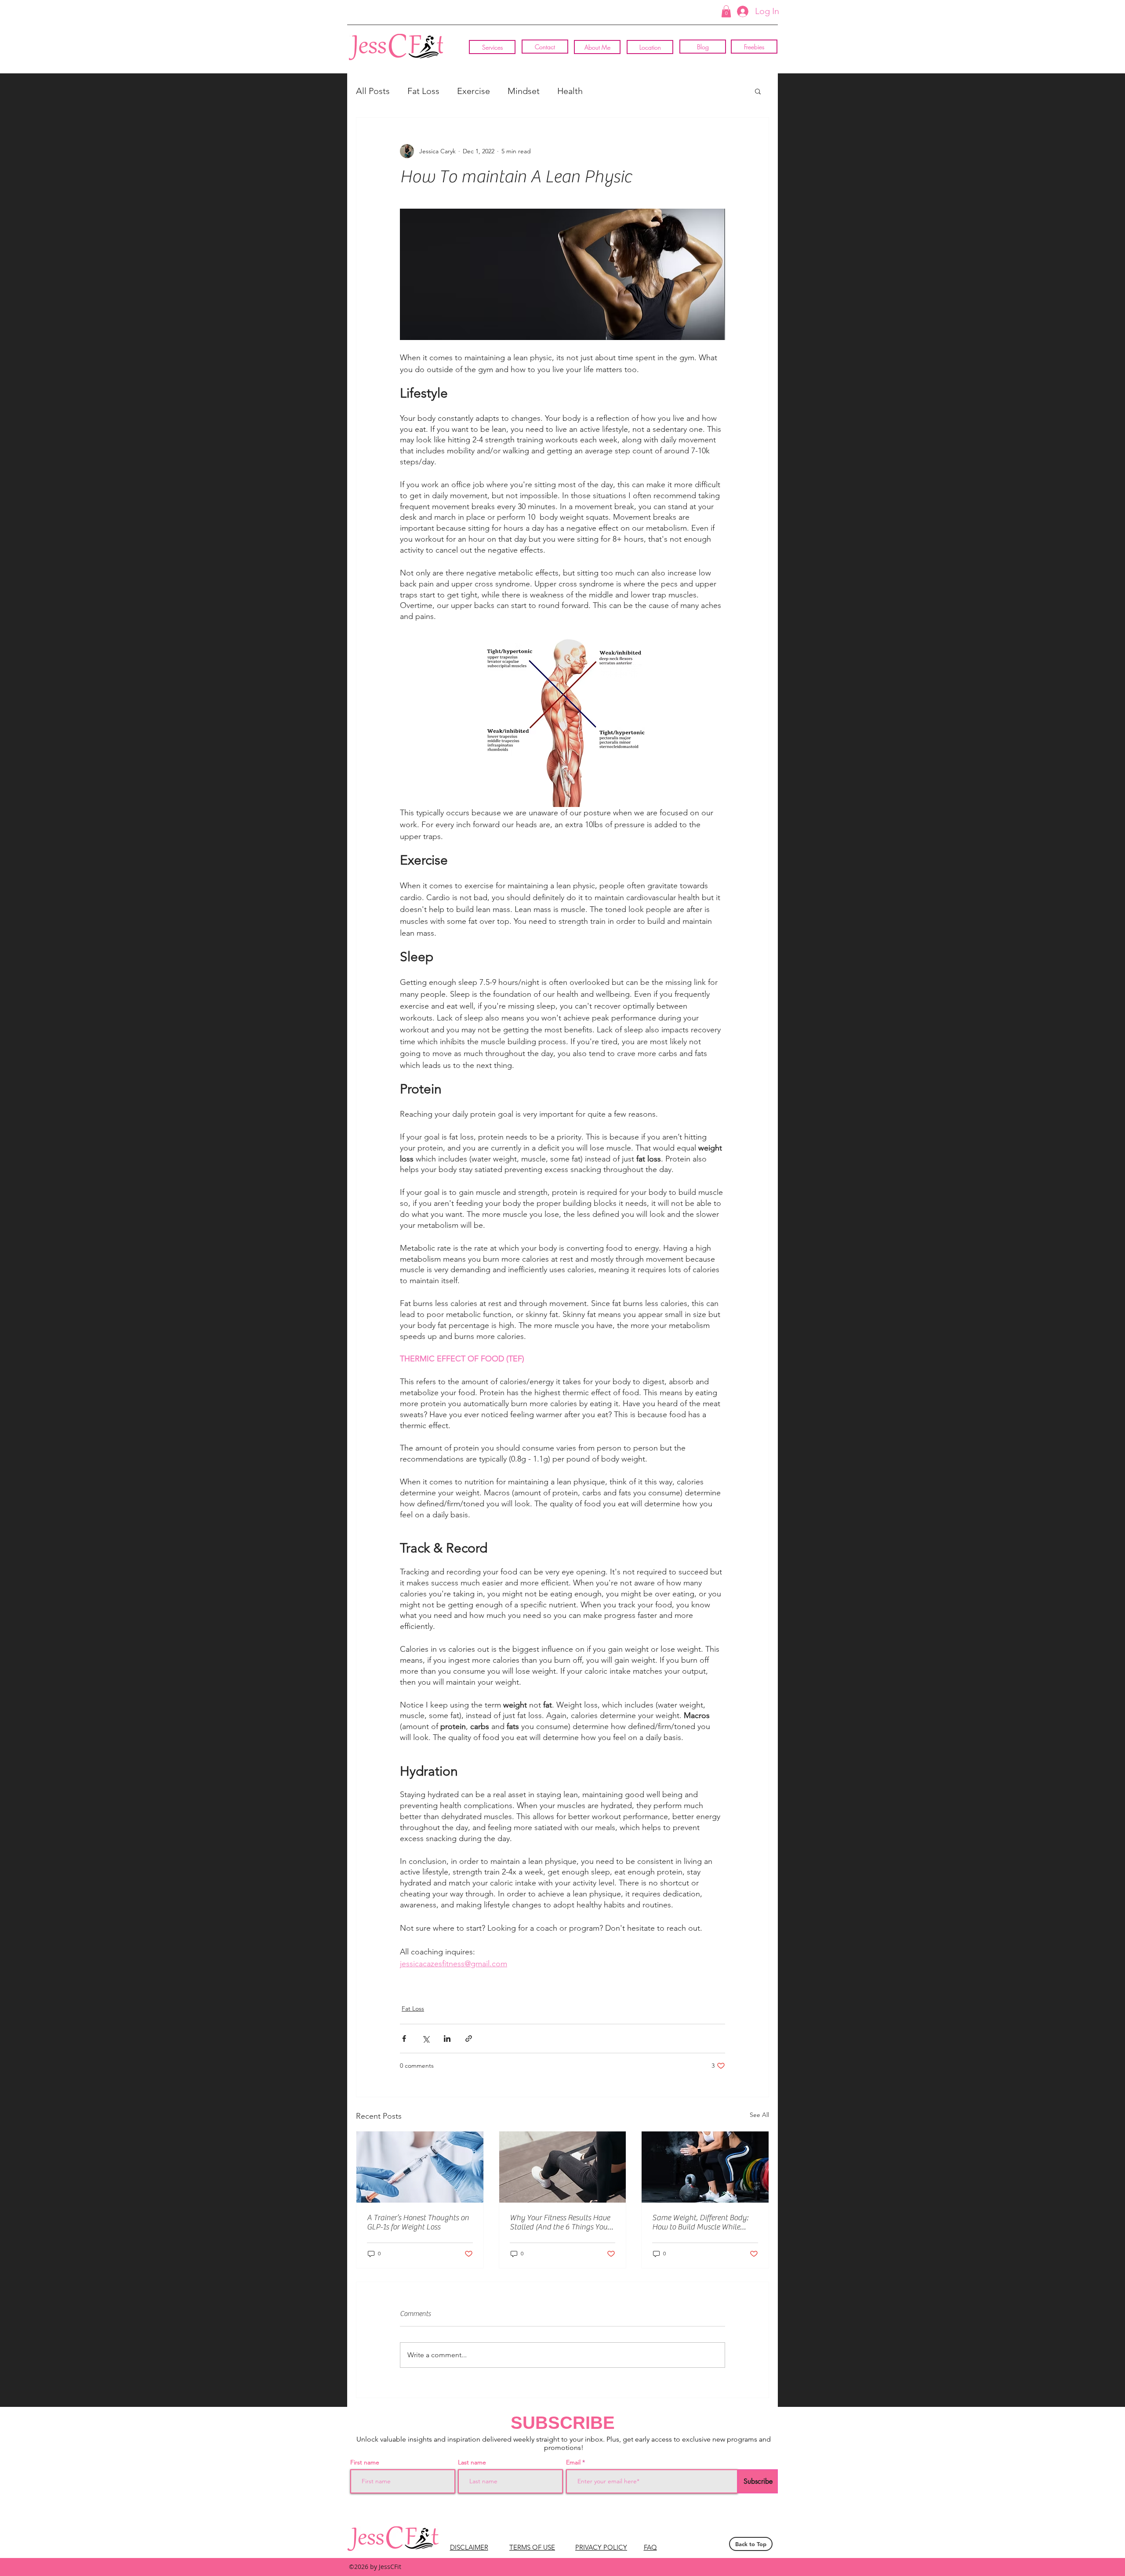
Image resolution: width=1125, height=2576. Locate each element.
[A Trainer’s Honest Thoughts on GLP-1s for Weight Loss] (420, 2167)
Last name (472, 2462)
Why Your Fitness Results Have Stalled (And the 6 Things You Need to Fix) (560, 2222)
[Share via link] (469, 2039)
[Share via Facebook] (404, 2039)
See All (759, 2115)
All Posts (373, 91)
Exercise (474, 91)
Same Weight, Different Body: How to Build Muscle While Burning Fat (700, 2222)
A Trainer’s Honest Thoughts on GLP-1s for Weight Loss (418, 2222)
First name (365, 2462)
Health (570, 91)
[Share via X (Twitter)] (426, 2039)
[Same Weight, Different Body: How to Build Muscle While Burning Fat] (705, 2167)
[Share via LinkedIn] (447, 2039)
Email (574, 2462)
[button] (726, 11)
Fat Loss (423, 91)
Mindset (524, 91)
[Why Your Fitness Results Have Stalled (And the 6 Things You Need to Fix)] (563, 2167)
